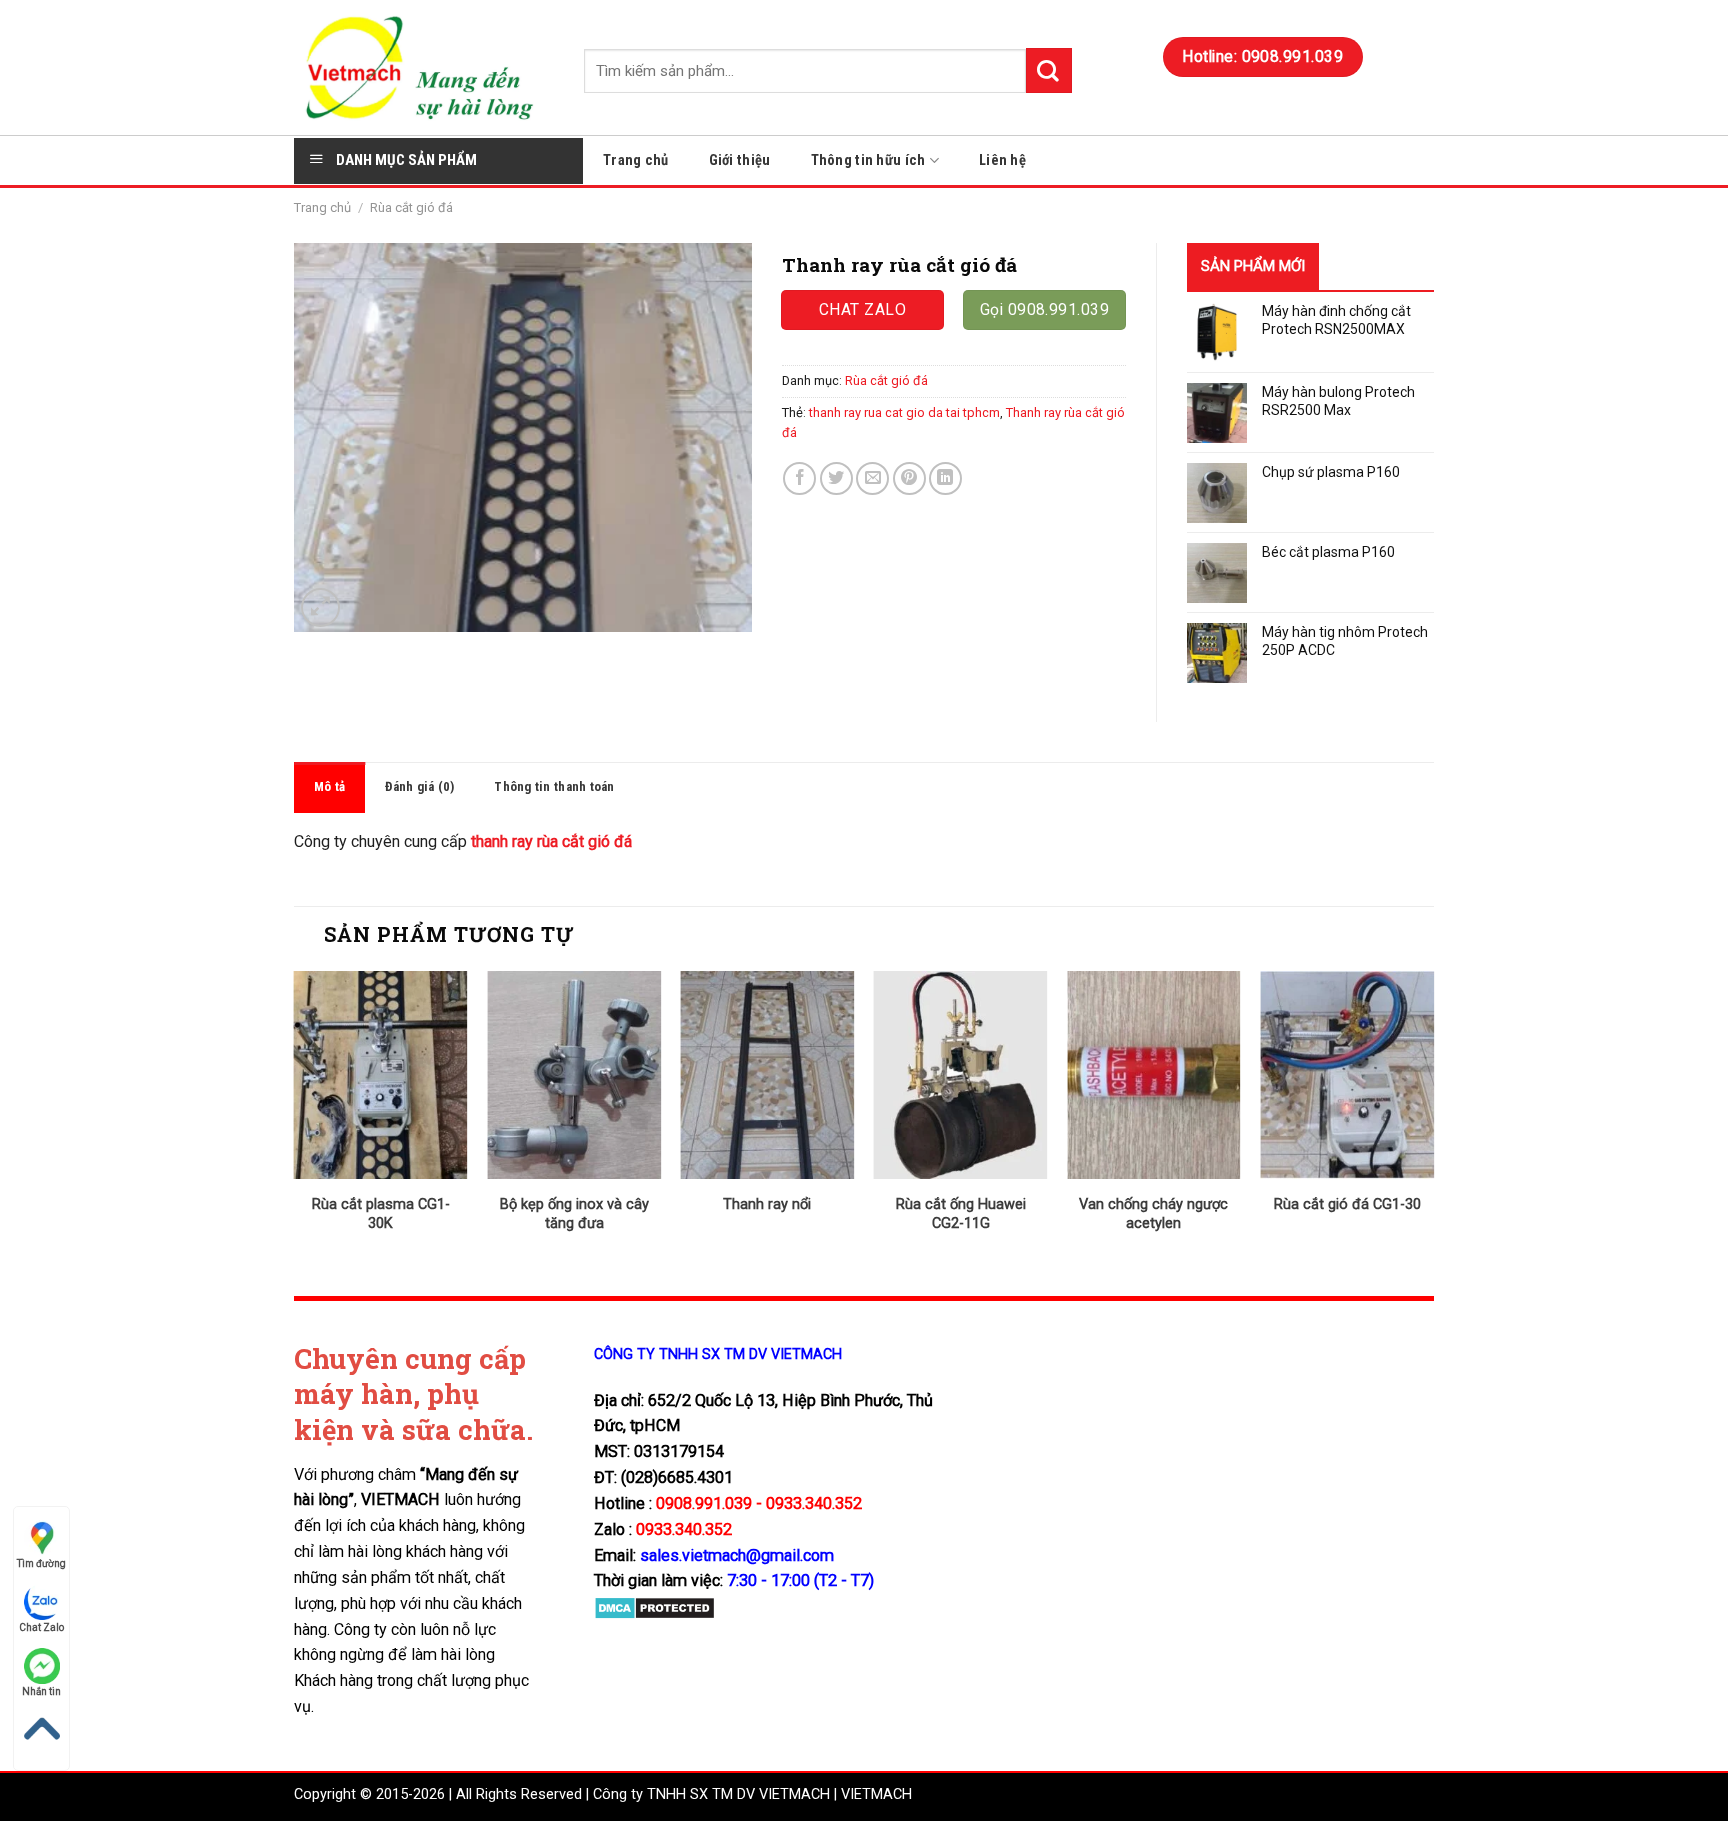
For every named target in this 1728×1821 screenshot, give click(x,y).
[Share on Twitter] (836, 478)
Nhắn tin (41, 1691)
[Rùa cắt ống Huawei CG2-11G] (961, 1075)
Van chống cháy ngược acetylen (1153, 1214)
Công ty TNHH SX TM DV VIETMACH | (715, 1794)
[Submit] (1049, 70)
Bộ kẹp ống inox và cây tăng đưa (574, 1214)
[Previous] (295, 1118)
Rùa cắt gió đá (411, 207)
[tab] (329, 787)
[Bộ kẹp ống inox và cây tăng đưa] (574, 1075)
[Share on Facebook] (799, 478)
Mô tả (329, 786)
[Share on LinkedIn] (945, 478)
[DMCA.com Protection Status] (654, 1607)
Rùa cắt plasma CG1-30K (381, 1214)
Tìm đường (41, 1563)
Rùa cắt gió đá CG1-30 (1347, 1204)
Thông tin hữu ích (868, 160)
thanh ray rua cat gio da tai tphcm (904, 412)
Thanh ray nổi (767, 1204)
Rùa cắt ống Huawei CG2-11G (961, 1214)
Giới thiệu (740, 160)
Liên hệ (1002, 160)
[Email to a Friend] (872, 478)
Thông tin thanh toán (554, 786)
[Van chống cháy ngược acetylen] (1154, 1075)
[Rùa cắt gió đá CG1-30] (1347, 1075)
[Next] (1433, 1118)
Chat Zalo (41, 1627)
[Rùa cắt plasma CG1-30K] (381, 1075)
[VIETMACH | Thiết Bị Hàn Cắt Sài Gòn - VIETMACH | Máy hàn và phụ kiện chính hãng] (424, 67)
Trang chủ (636, 160)
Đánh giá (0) (419, 786)
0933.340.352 (684, 1529)
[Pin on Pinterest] (909, 478)
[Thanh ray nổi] (767, 1075)
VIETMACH (876, 1794)
